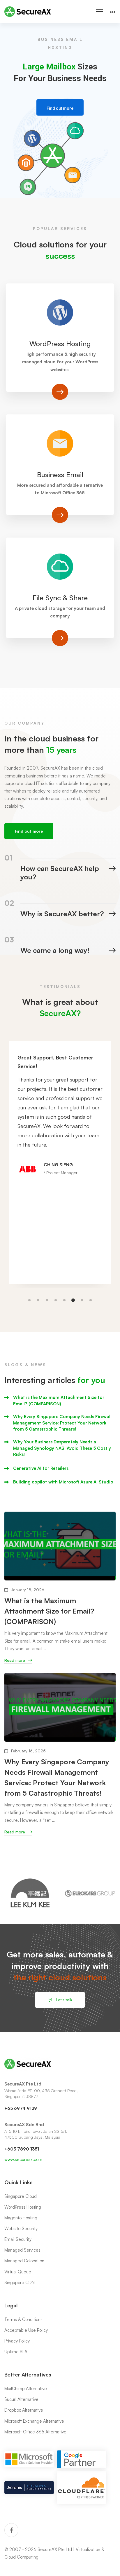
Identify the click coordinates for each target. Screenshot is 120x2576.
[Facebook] (11, 2530)
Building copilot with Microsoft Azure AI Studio (63, 1482)
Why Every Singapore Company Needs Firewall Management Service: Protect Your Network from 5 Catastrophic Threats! (62, 1423)
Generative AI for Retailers (41, 1468)
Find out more (60, 108)
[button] (29, 1300)
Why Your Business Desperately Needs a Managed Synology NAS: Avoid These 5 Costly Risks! (62, 1448)
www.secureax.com (23, 2159)
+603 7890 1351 (22, 2149)
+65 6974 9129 (21, 2108)
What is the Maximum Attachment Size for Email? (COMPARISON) (59, 1400)
